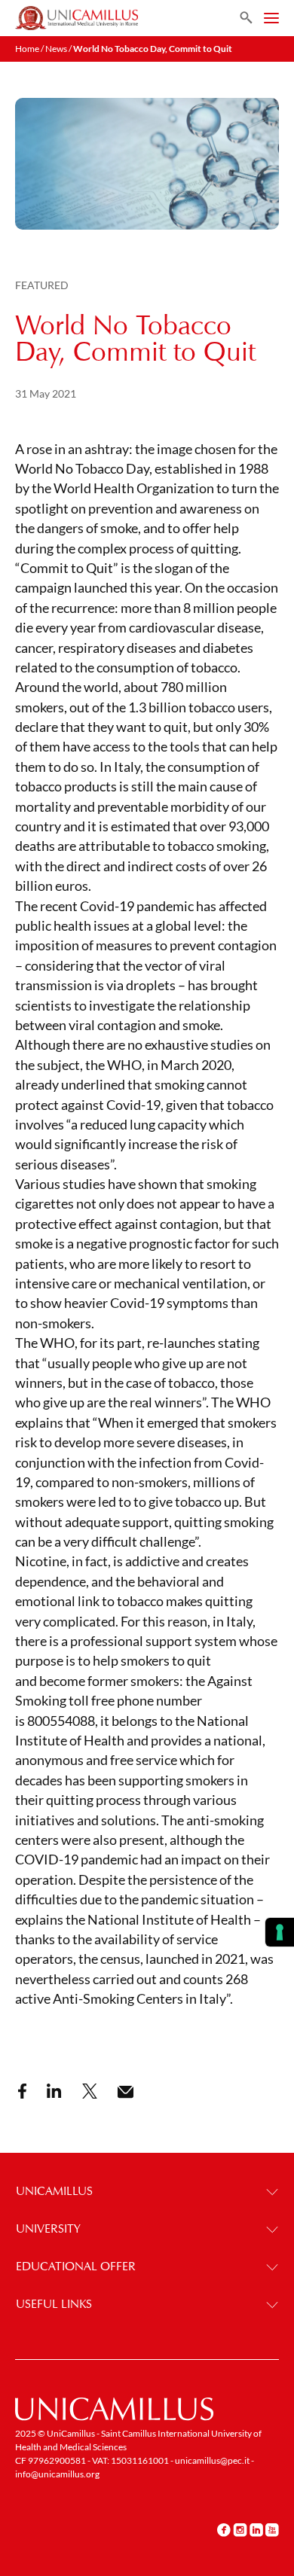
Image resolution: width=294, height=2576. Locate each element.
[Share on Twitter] (90, 2091)
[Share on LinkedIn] (54, 2091)
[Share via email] (126, 2092)
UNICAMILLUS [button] (54, 2191)
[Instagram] (240, 2529)
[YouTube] (272, 2529)
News (56, 49)
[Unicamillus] (77, 18)
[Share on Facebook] (22, 2091)
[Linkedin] (256, 2529)
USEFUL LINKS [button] (54, 2304)
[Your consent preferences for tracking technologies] (280, 1932)
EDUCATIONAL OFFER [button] (76, 2266)
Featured (42, 285)
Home (27, 49)
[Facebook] (224, 2529)
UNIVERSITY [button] (48, 2228)
